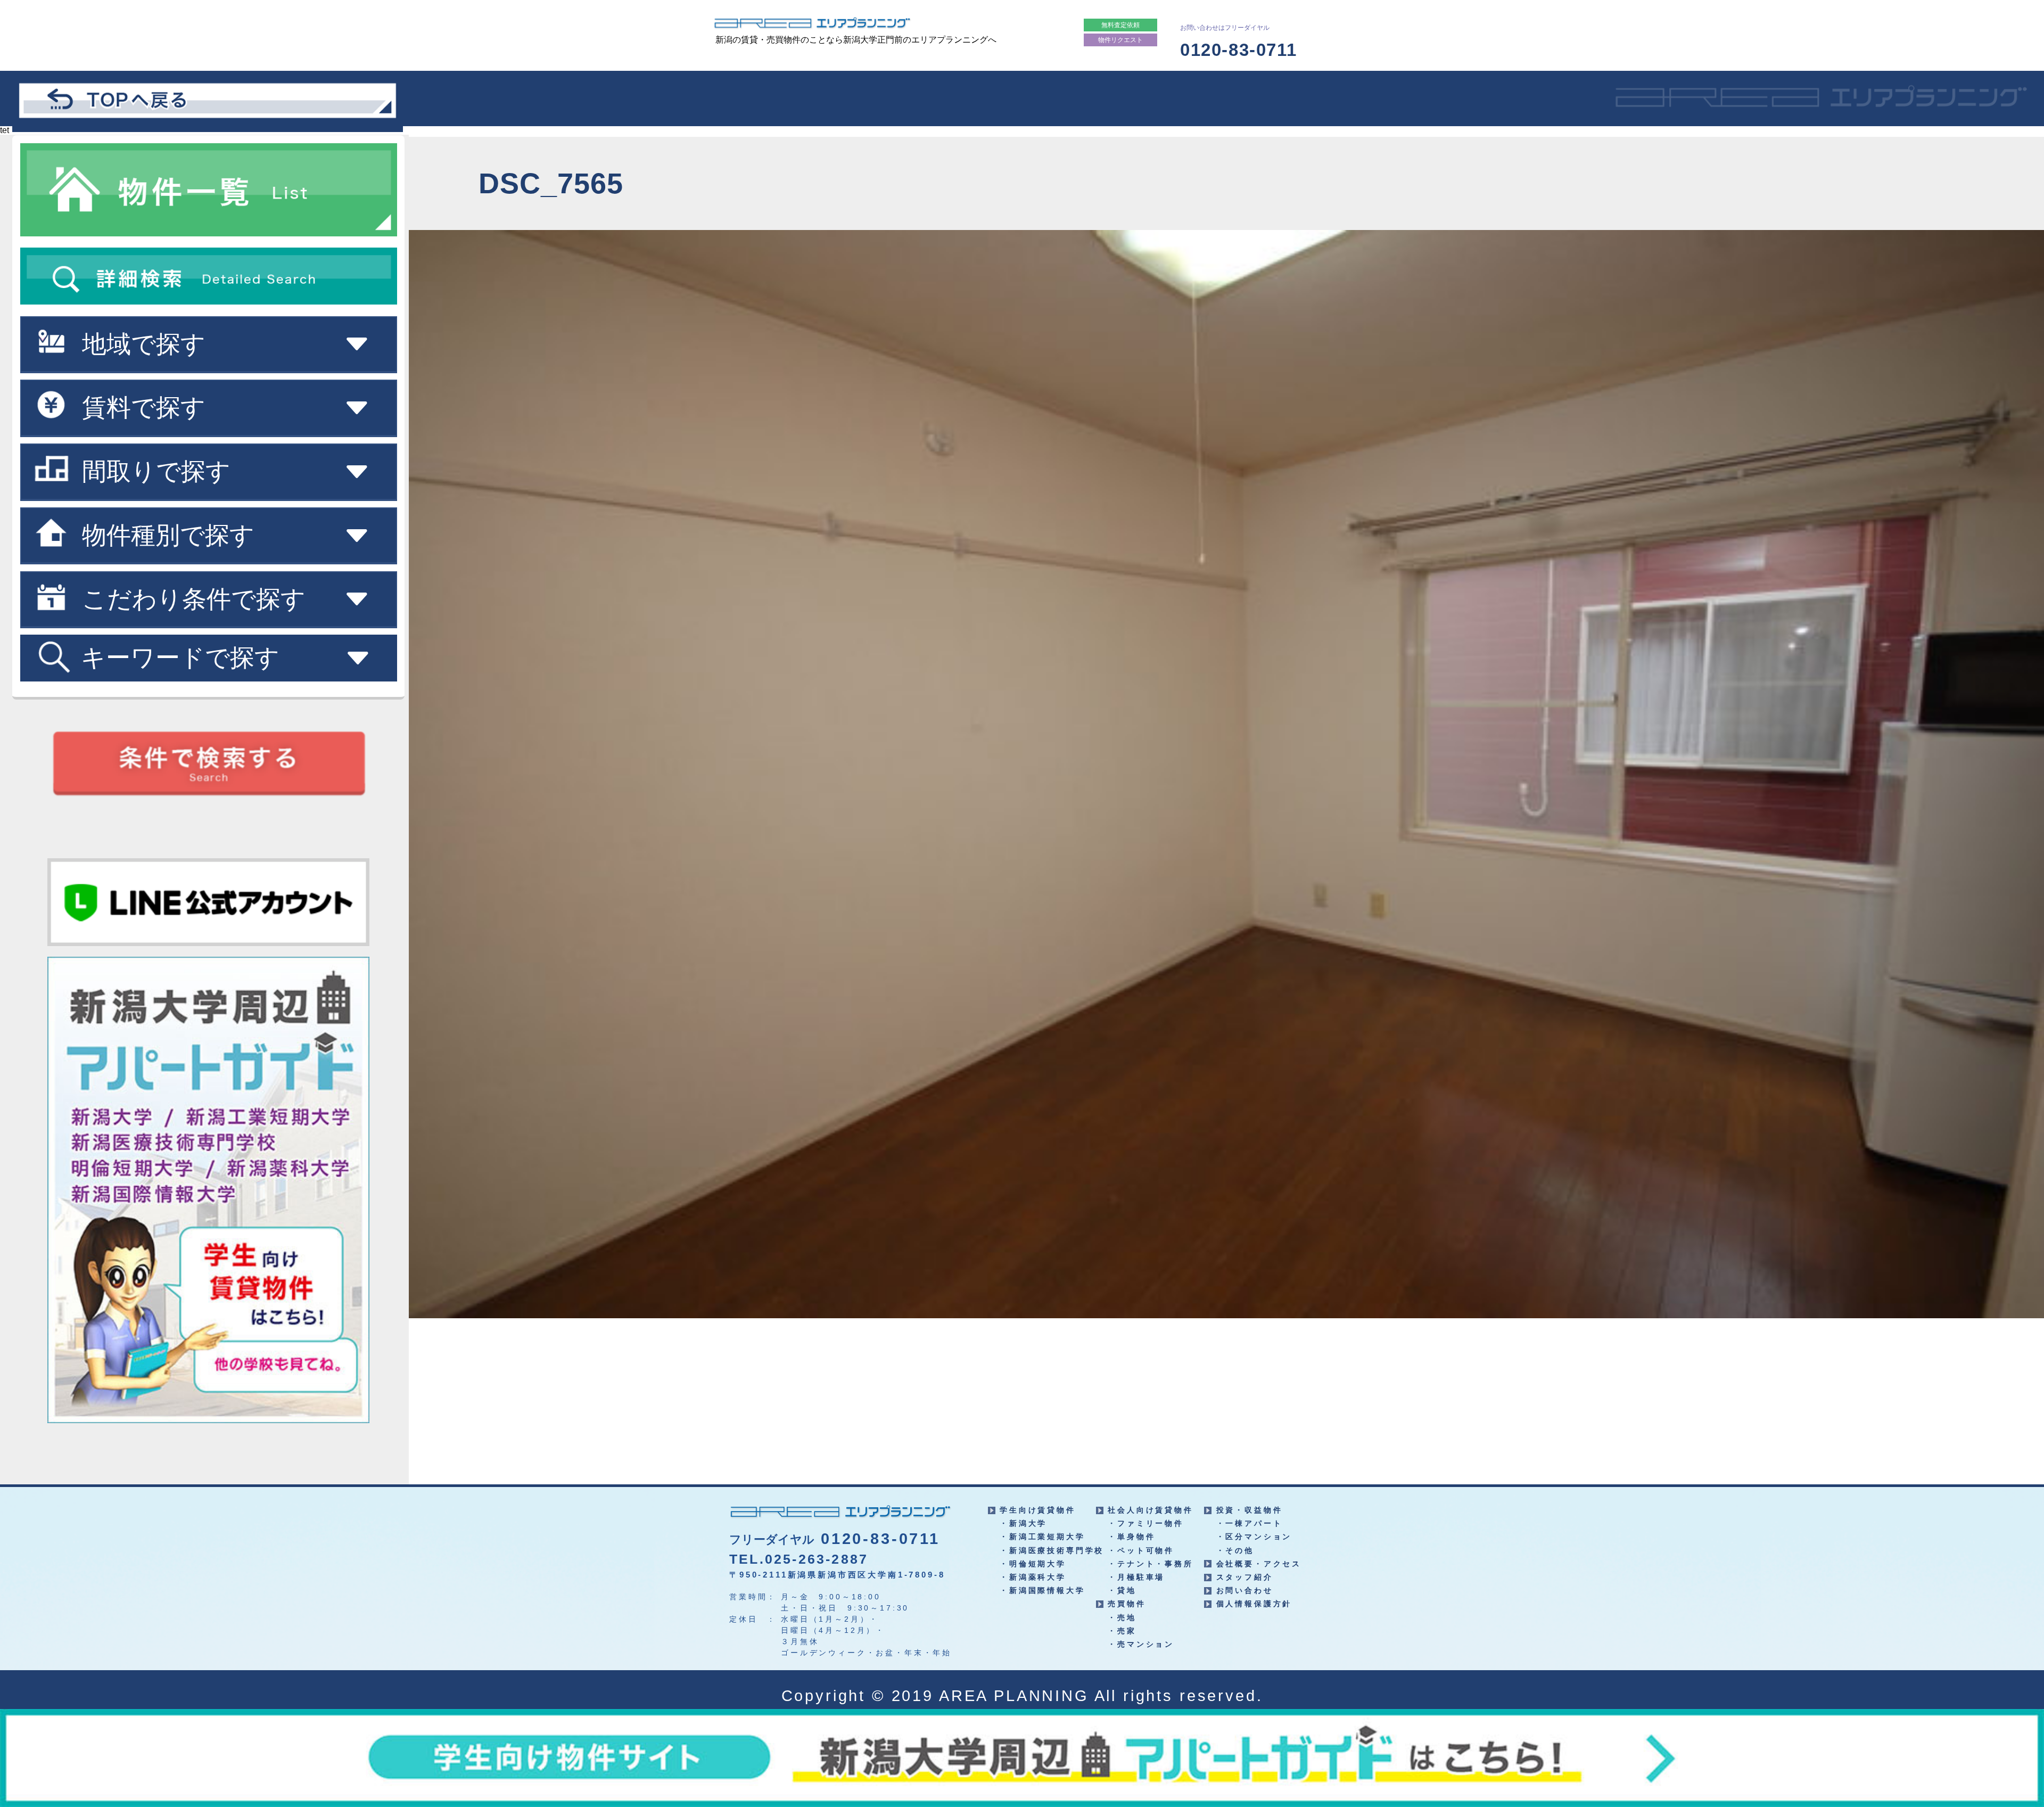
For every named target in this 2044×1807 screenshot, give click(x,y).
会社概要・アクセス (1259, 1564)
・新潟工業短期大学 (1042, 1537)
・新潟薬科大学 (1033, 1577)
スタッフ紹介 (1245, 1577)
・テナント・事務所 (1151, 1564)
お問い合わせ (1245, 1590)
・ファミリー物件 (1146, 1523)
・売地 (1122, 1617)
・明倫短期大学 (1033, 1564)
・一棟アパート (1250, 1523)
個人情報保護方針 (1254, 1604)
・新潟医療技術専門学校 (1052, 1550)
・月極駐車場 (1136, 1577)
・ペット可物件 (1141, 1550)
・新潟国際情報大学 (1042, 1590)
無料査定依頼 (1120, 25)
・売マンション (1141, 1644)
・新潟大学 (1023, 1523)
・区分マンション (1254, 1537)
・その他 (1235, 1550)
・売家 (1122, 1631)
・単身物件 (1131, 1537)
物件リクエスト (1120, 40)
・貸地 (1122, 1590)
